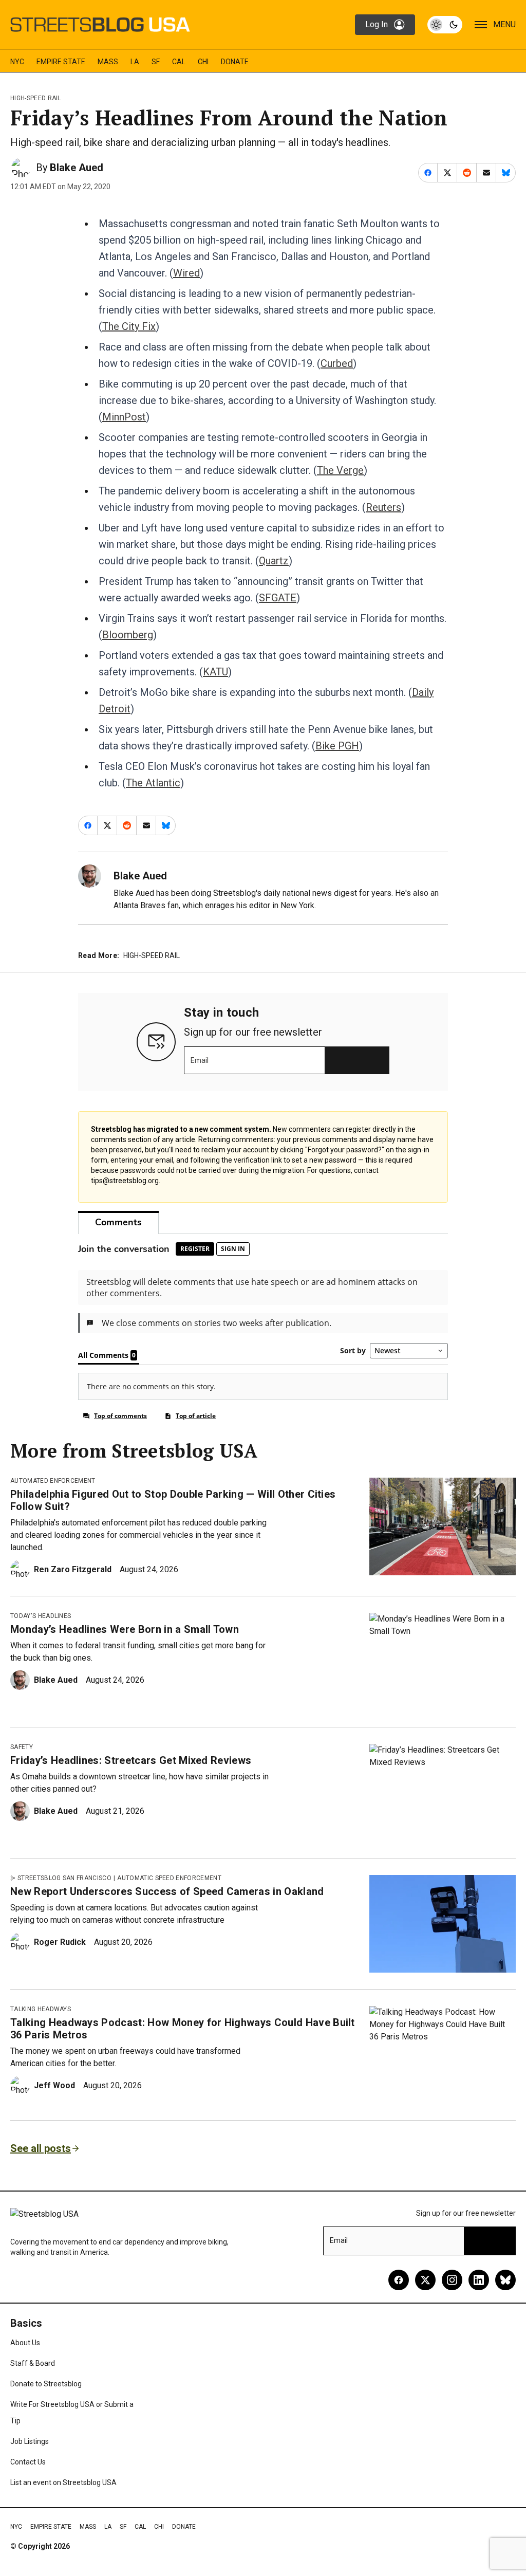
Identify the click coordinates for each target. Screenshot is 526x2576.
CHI (203, 62)
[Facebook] (399, 2280)
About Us (25, 2343)
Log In (377, 24)
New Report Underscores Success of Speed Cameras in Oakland (167, 1891)
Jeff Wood (54, 2085)
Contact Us (28, 2462)
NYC (17, 62)
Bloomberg (128, 635)
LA (135, 62)
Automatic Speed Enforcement (169, 1878)
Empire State (61, 62)
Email (200, 1060)
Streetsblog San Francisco (64, 1878)
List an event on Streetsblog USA (63, 2482)
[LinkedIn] (479, 2280)
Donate (235, 62)
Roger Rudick (60, 1942)
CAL (179, 62)
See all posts (41, 2148)
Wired (186, 273)
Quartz (274, 561)
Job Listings (30, 2441)
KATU (215, 672)
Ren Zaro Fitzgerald (73, 1569)
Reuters (383, 507)
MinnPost (124, 417)
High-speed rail (36, 98)
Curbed (337, 363)
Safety (22, 1747)
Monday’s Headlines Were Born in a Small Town (125, 1629)
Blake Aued (77, 168)
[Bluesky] (505, 2280)
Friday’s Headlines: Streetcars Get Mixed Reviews (131, 1760)
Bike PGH (337, 746)
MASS (108, 62)
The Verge (340, 470)
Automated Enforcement (53, 1481)
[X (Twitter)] (425, 2280)
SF (156, 62)
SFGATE (278, 598)
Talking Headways (41, 2009)
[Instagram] (452, 2280)
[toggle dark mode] (445, 25)
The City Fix (129, 326)
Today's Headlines (41, 1616)
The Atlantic (153, 783)
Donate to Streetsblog (46, 2384)
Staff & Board (33, 2363)
